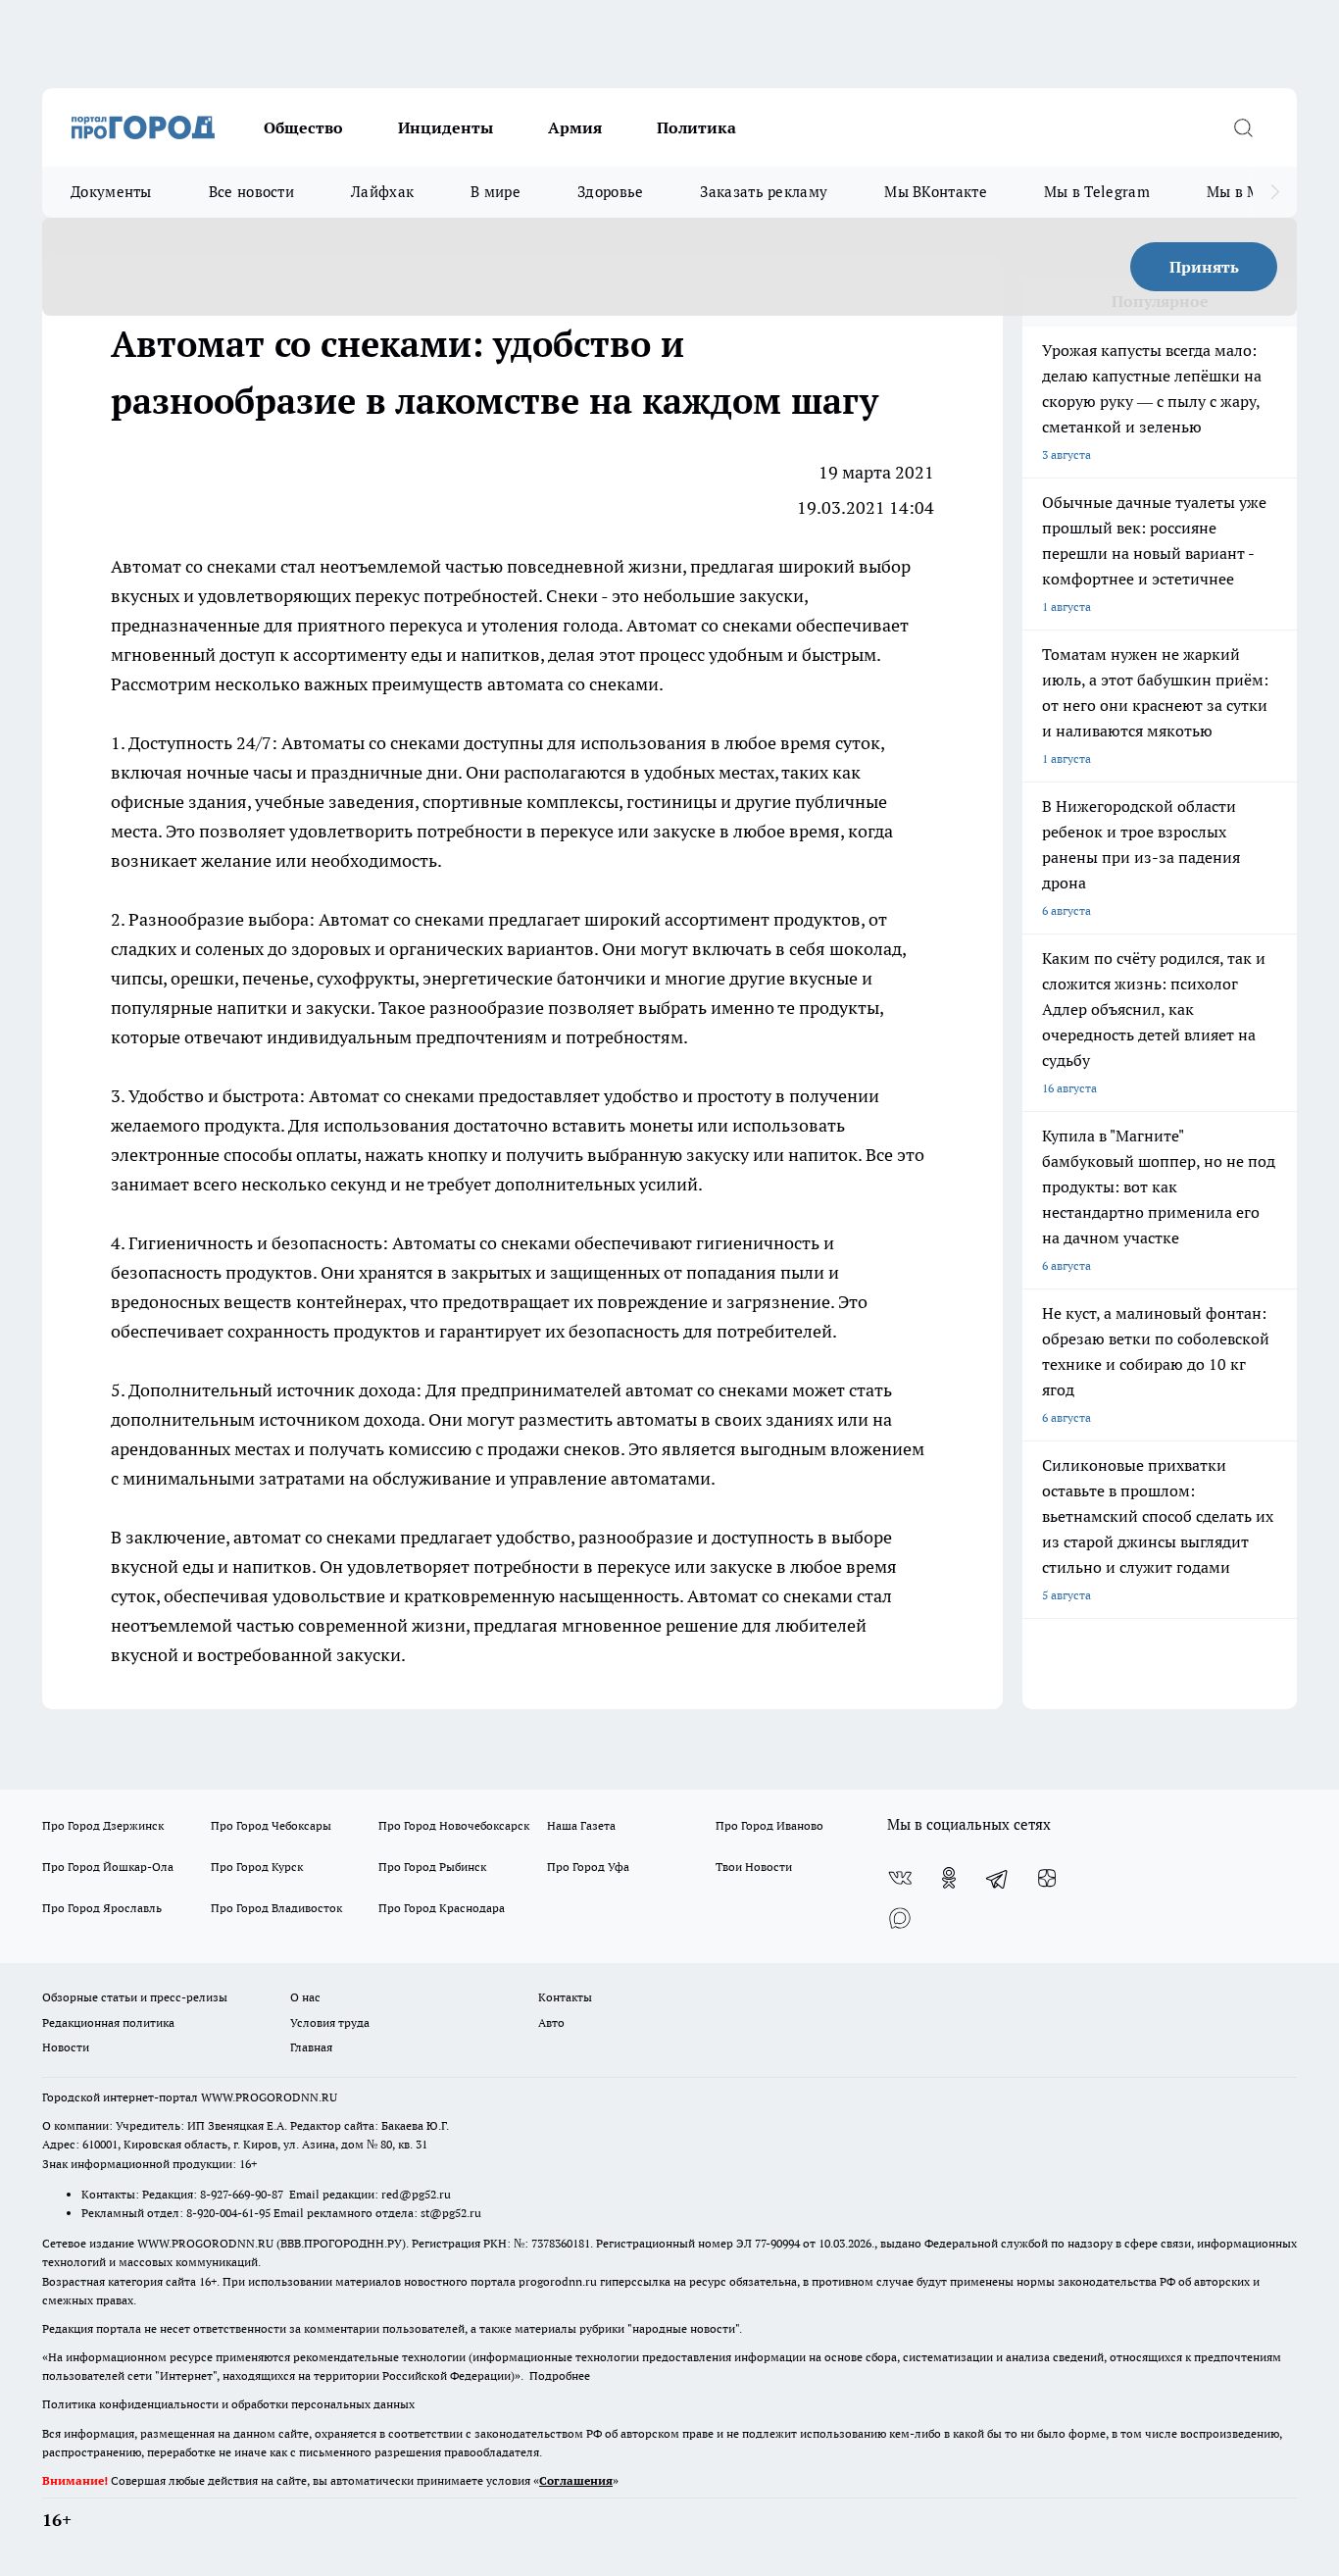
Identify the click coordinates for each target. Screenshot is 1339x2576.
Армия (575, 127)
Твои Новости (754, 1867)
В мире (496, 192)
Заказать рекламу (764, 192)
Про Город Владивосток (276, 1908)
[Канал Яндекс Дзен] (1047, 1878)
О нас (305, 1997)
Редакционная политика (108, 2022)
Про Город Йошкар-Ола (108, 1867)
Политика (696, 127)
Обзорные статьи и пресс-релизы (135, 1997)
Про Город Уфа (588, 1867)
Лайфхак (382, 192)
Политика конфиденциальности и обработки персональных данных (228, 2404)
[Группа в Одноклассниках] (949, 1878)
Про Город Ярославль (102, 1908)
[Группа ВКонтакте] (900, 1878)
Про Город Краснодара (442, 1908)
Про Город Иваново (769, 1825)
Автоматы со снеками (371, 743)
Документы (111, 192)
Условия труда (330, 2022)
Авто (551, 2022)
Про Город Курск (257, 1867)
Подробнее (560, 2375)
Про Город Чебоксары (271, 1825)
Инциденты (446, 127)
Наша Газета (581, 1825)
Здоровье (610, 192)
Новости (66, 2047)
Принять (1204, 267)
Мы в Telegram (1097, 192)
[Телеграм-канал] (998, 1878)
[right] (1275, 192)
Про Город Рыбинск (432, 1867)
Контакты (565, 1997)
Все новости (251, 192)
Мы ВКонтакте (936, 192)
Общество (303, 127)
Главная (311, 2047)
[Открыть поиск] (1243, 127)
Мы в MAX (1243, 192)
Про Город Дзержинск (103, 1825)
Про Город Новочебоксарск (454, 1825)
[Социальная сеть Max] (900, 1917)
